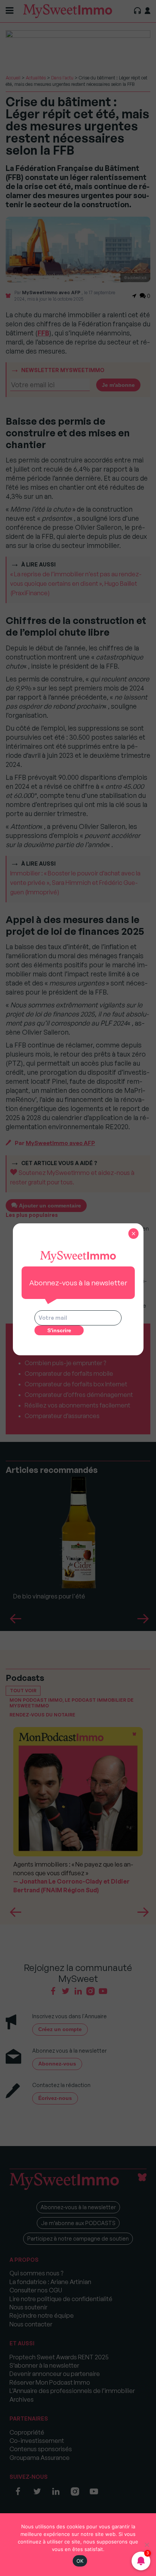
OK (80, 2561)
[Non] (147, 2545)
